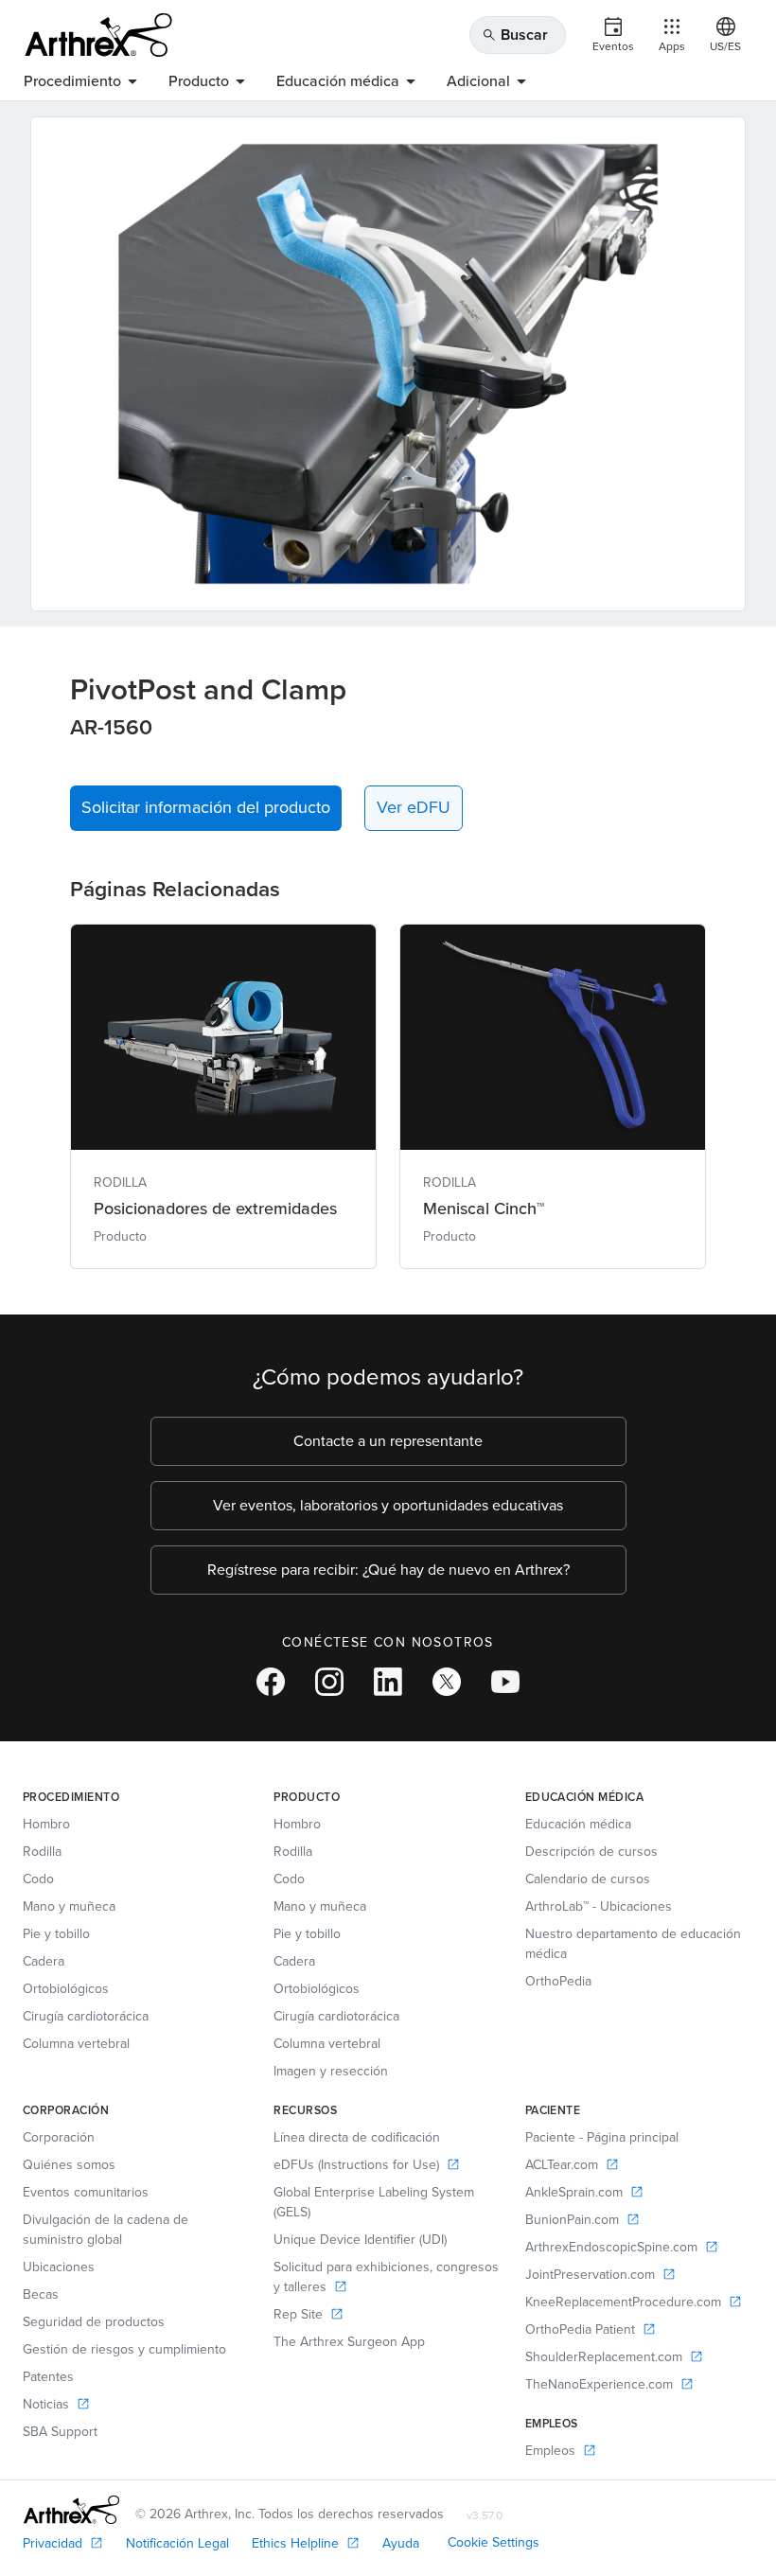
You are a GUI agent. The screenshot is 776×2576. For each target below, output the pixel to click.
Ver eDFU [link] (414, 807)
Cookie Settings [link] (494, 2542)
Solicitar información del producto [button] (206, 807)
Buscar (515, 35)
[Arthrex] (98, 35)
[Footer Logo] (71, 2510)
